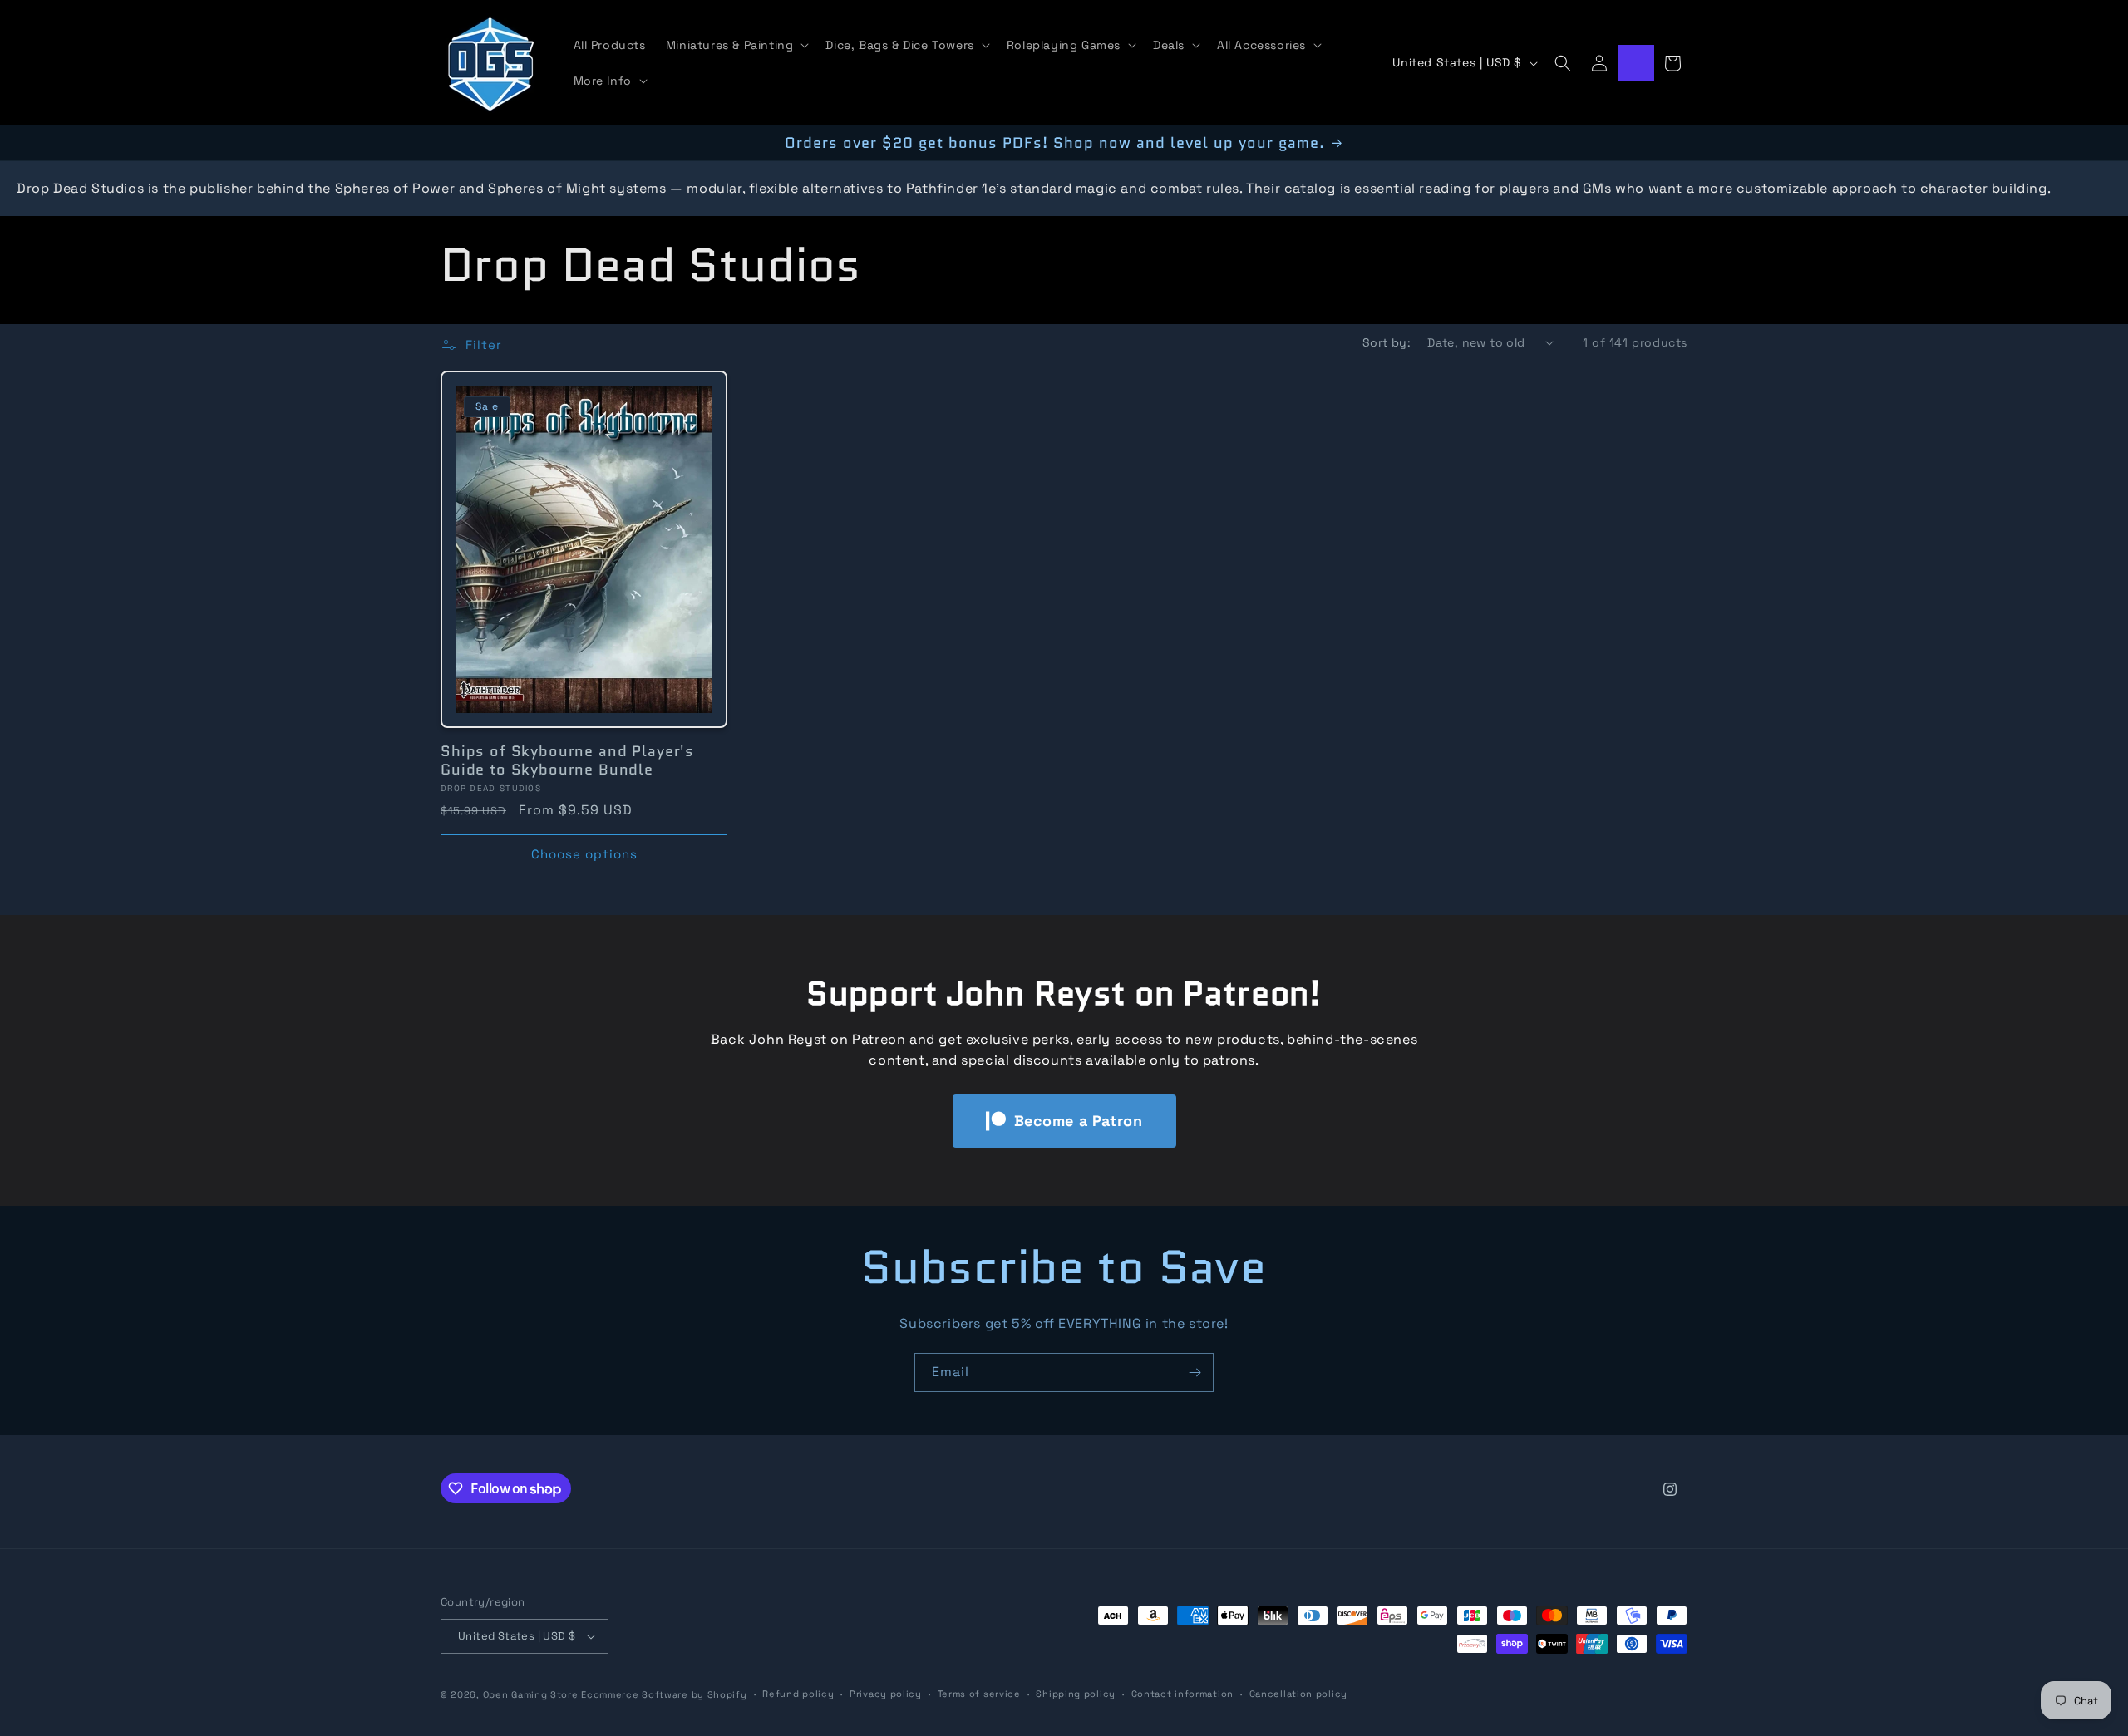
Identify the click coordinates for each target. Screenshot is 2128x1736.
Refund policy (798, 1694)
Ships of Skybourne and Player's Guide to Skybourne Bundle (567, 760)
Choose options (584, 854)
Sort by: (1387, 342)
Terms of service (979, 1694)
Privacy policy (886, 1694)
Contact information (1182, 1694)
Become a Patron (1079, 1121)
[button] (736, 45)
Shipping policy (1076, 1694)
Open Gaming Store (531, 1694)
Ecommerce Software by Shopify (664, 1694)
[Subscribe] (1195, 1372)
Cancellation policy (1298, 1694)
